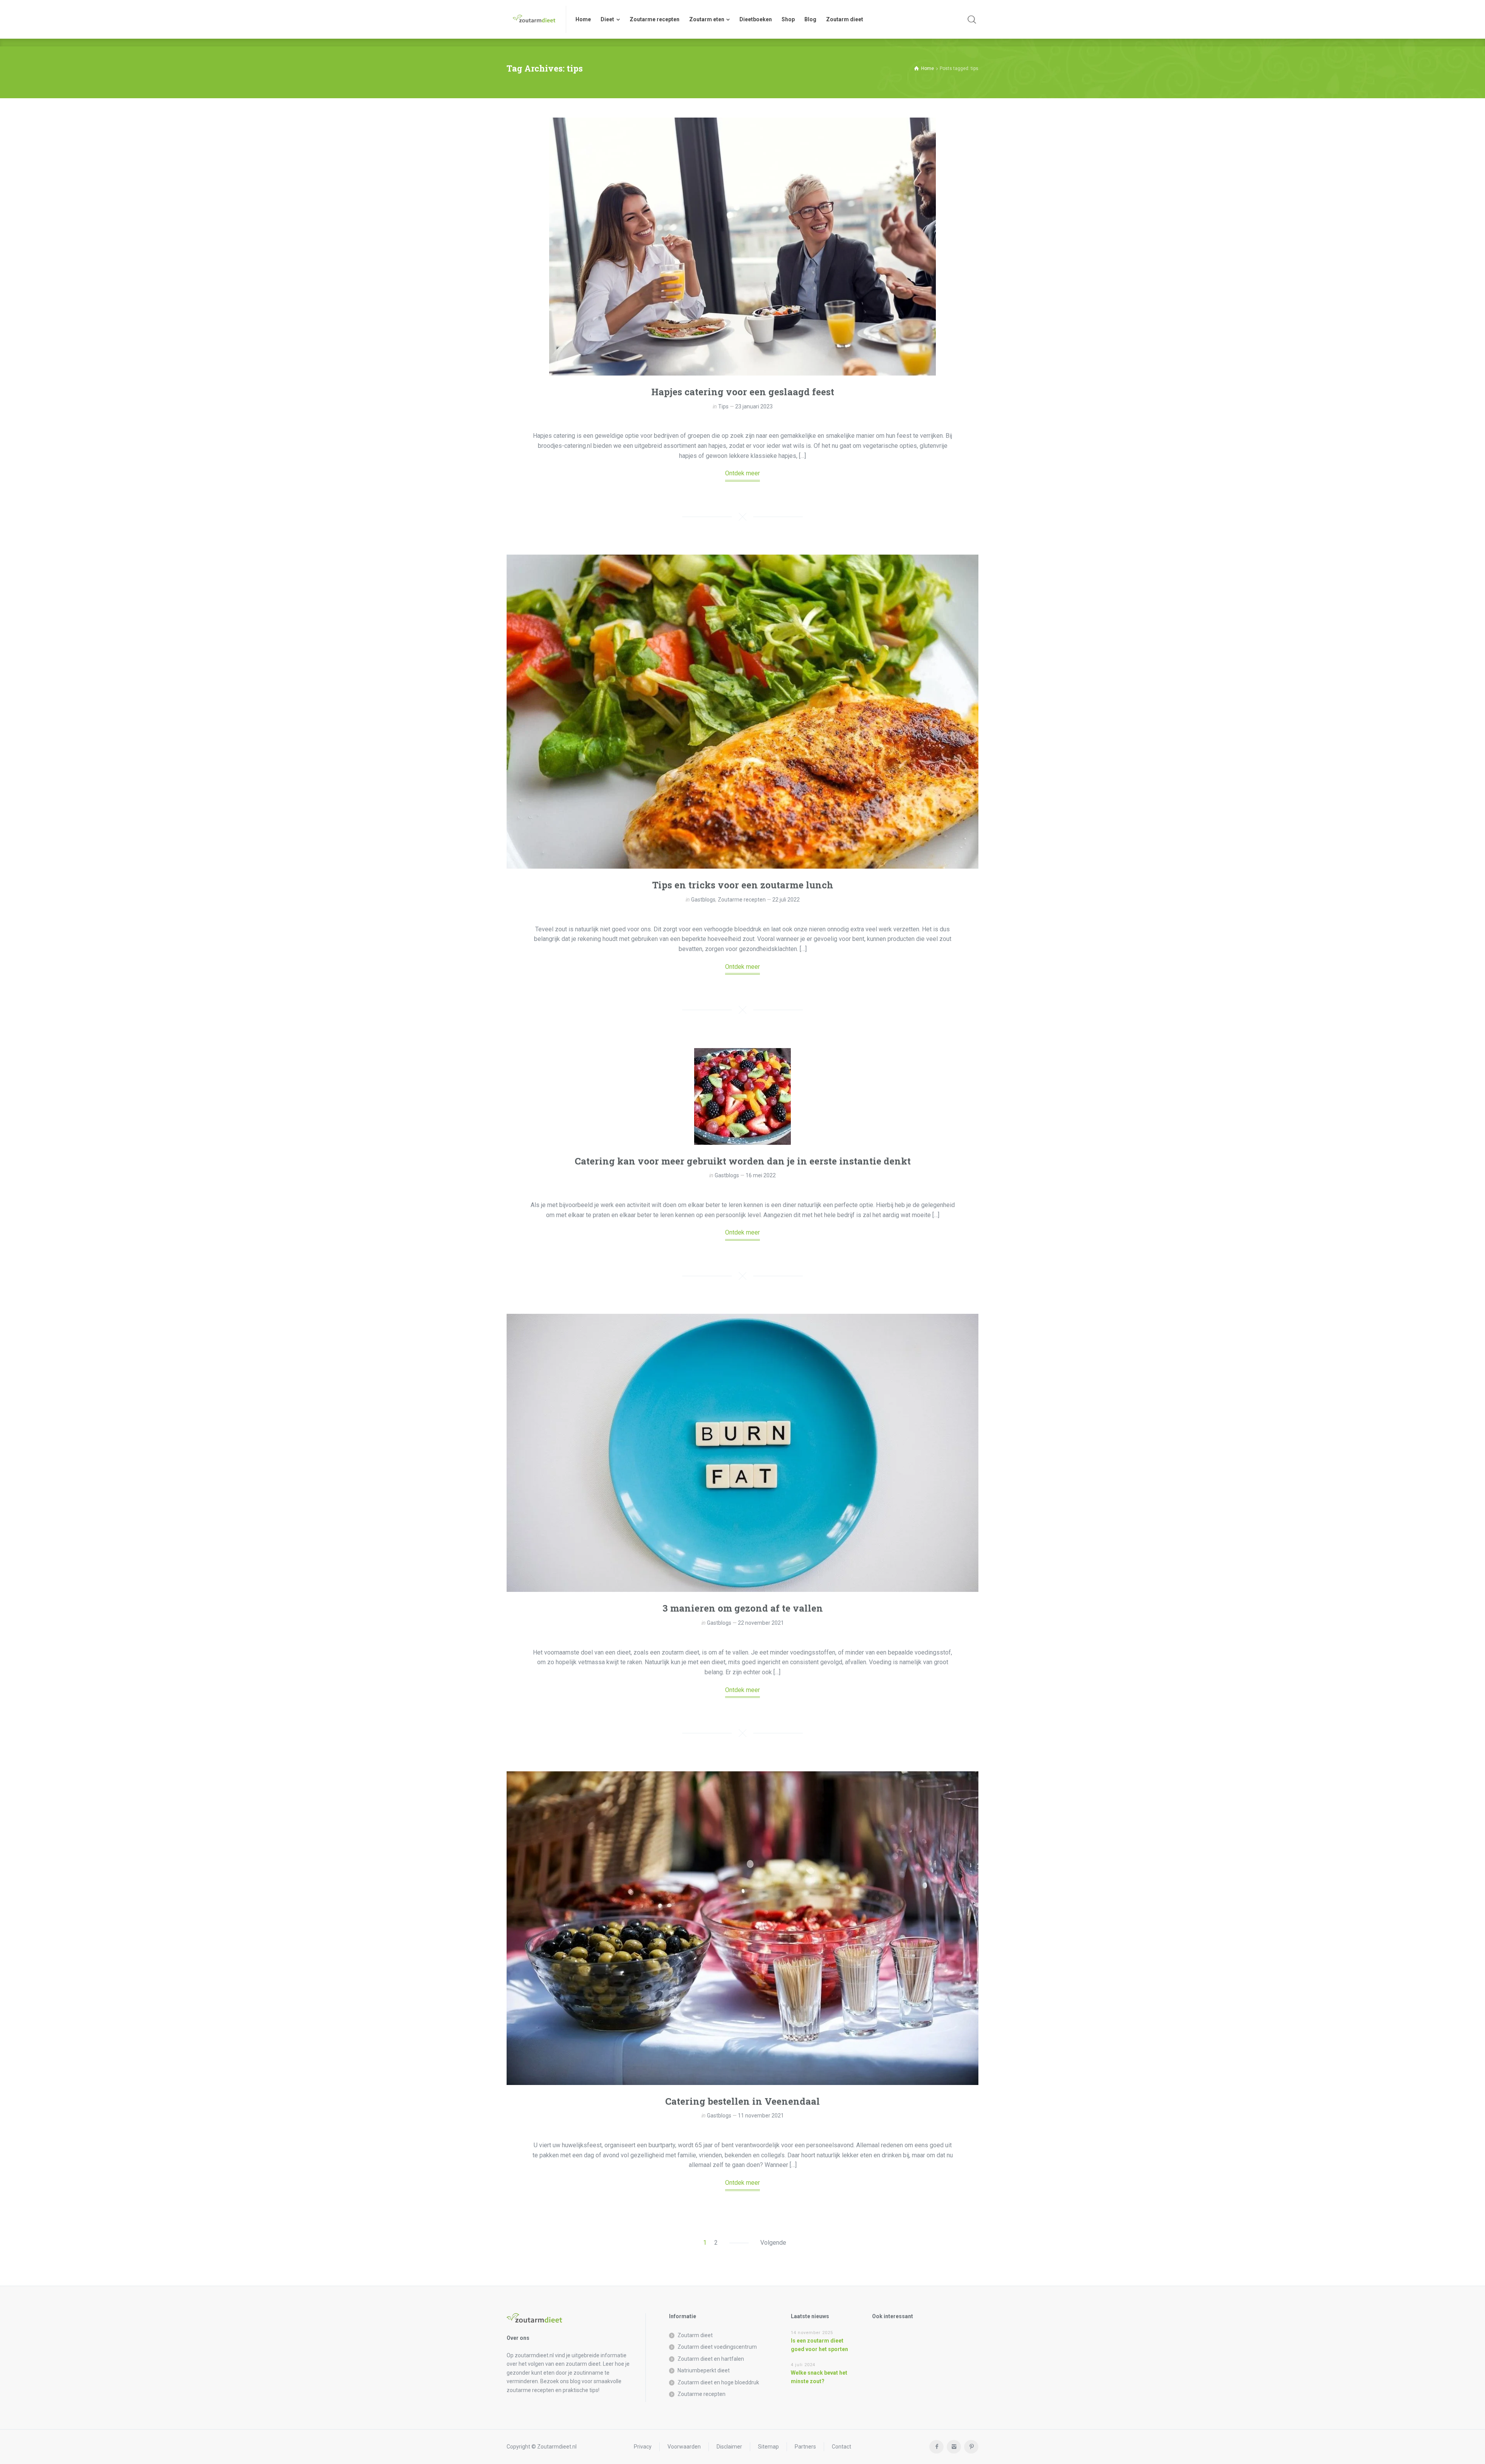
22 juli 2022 (786, 900)
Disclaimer (729, 2447)
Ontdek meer (742, 473)
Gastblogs (703, 900)
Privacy (643, 2447)
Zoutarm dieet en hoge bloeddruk (718, 2382)
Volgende (773, 2243)
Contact (841, 2447)
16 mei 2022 (761, 1175)
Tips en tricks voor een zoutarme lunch (743, 885)
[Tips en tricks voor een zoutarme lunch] (742, 712)
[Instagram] (954, 2447)
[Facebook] (936, 2447)
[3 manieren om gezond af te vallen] (742, 1453)
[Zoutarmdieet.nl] (532, 19)
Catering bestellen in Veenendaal (742, 2101)
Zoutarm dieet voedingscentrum (717, 2347)
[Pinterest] (971, 2447)
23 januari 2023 (754, 406)
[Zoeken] (972, 19)
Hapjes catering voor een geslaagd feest (743, 392)
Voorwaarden (684, 2447)
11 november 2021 (761, 2116)
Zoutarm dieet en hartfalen (711, 2359)
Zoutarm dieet (695, 2335)
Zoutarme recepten (742, 900)
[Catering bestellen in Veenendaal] (742, 1928)
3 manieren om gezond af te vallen (743, 1608)
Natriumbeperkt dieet (704, 2370)
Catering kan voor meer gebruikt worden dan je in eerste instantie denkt (743, 1161)
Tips (723, 406)
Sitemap (768, 2447)
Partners (805, 2447)
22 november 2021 (761, 1623)
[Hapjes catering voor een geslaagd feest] (742, 247)
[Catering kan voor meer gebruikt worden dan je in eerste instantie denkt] (742, 1096)
